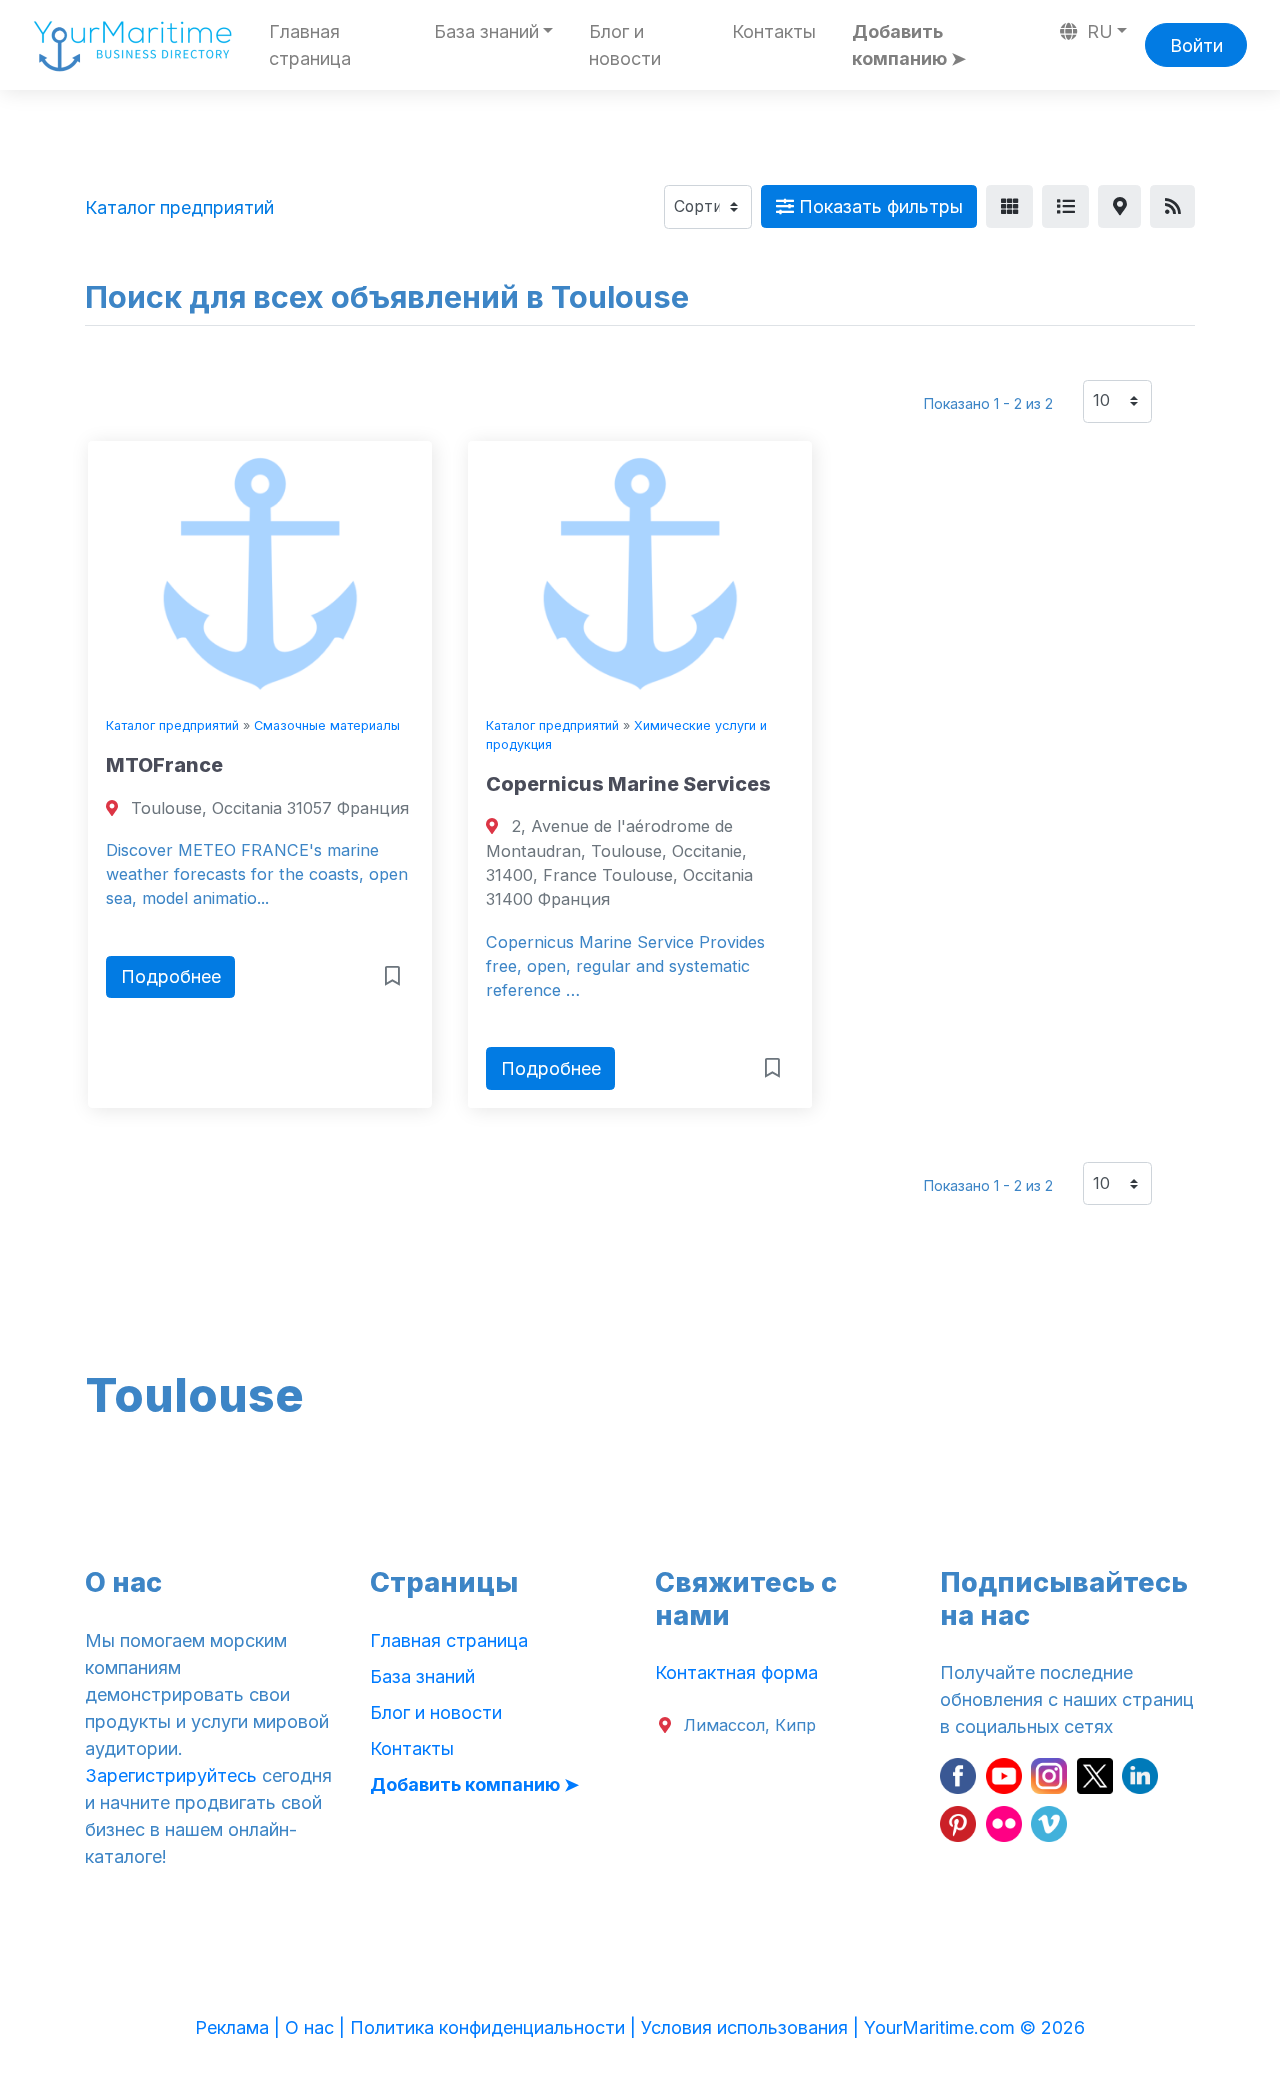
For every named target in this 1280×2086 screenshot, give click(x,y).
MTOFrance (164, 765)
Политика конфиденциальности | (495, 2027)
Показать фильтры (878, 206)
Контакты (774, 31)
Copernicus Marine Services (628, 784)
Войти (1196, 45)
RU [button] (1097, 31)
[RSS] (1172, 206)
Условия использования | (752, 2027)
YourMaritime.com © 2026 (974, 2027)
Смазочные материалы (327, 725)
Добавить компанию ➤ (909, 45)
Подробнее (171, 976)
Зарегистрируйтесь (171, 1775)
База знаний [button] (486, 31)
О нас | (317, 2027)
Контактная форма (736, 1672)
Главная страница (310, 45)
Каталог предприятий (172, 725)
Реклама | (240, 2027)
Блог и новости (625, 45)
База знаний (422, 1676)
